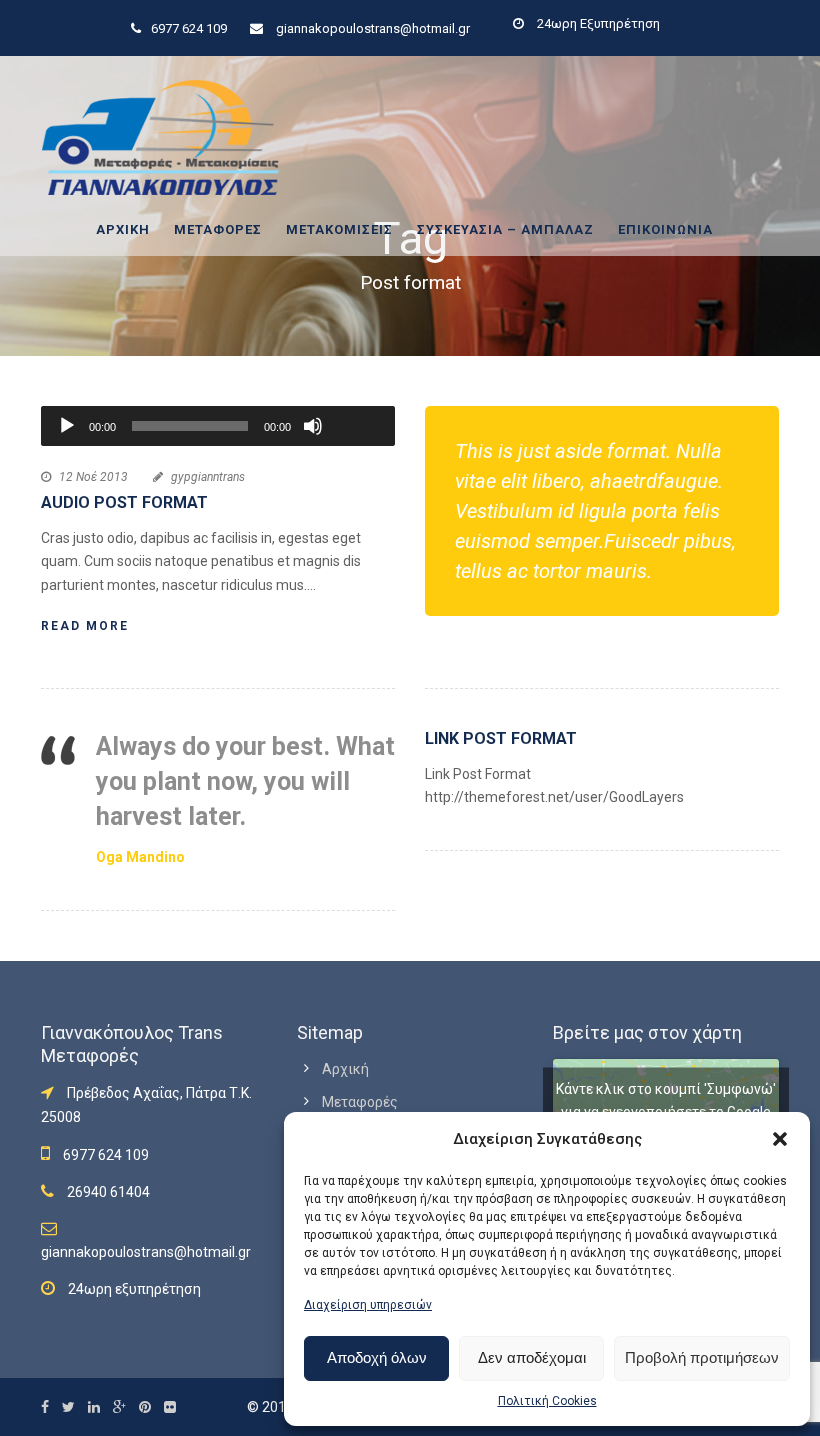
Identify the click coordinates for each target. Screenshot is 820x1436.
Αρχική (123, 229)
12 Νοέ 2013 (93, 477)
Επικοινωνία (665, 229)
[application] (218, 426)
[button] (780, 1139)
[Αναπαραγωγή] (67, 426)
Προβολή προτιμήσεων (702, 1357)
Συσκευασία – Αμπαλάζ (505, 229)
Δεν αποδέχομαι (532, 1357)
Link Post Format (501, 738)
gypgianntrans (208, 477)
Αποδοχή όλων (377, 1357)
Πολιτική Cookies (547, 1401)
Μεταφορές (218, 229)
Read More (85, 626)
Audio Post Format (124, 502)
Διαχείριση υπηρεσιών (368, 1305)
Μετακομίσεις (339, 229)
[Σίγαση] (313, 426)
